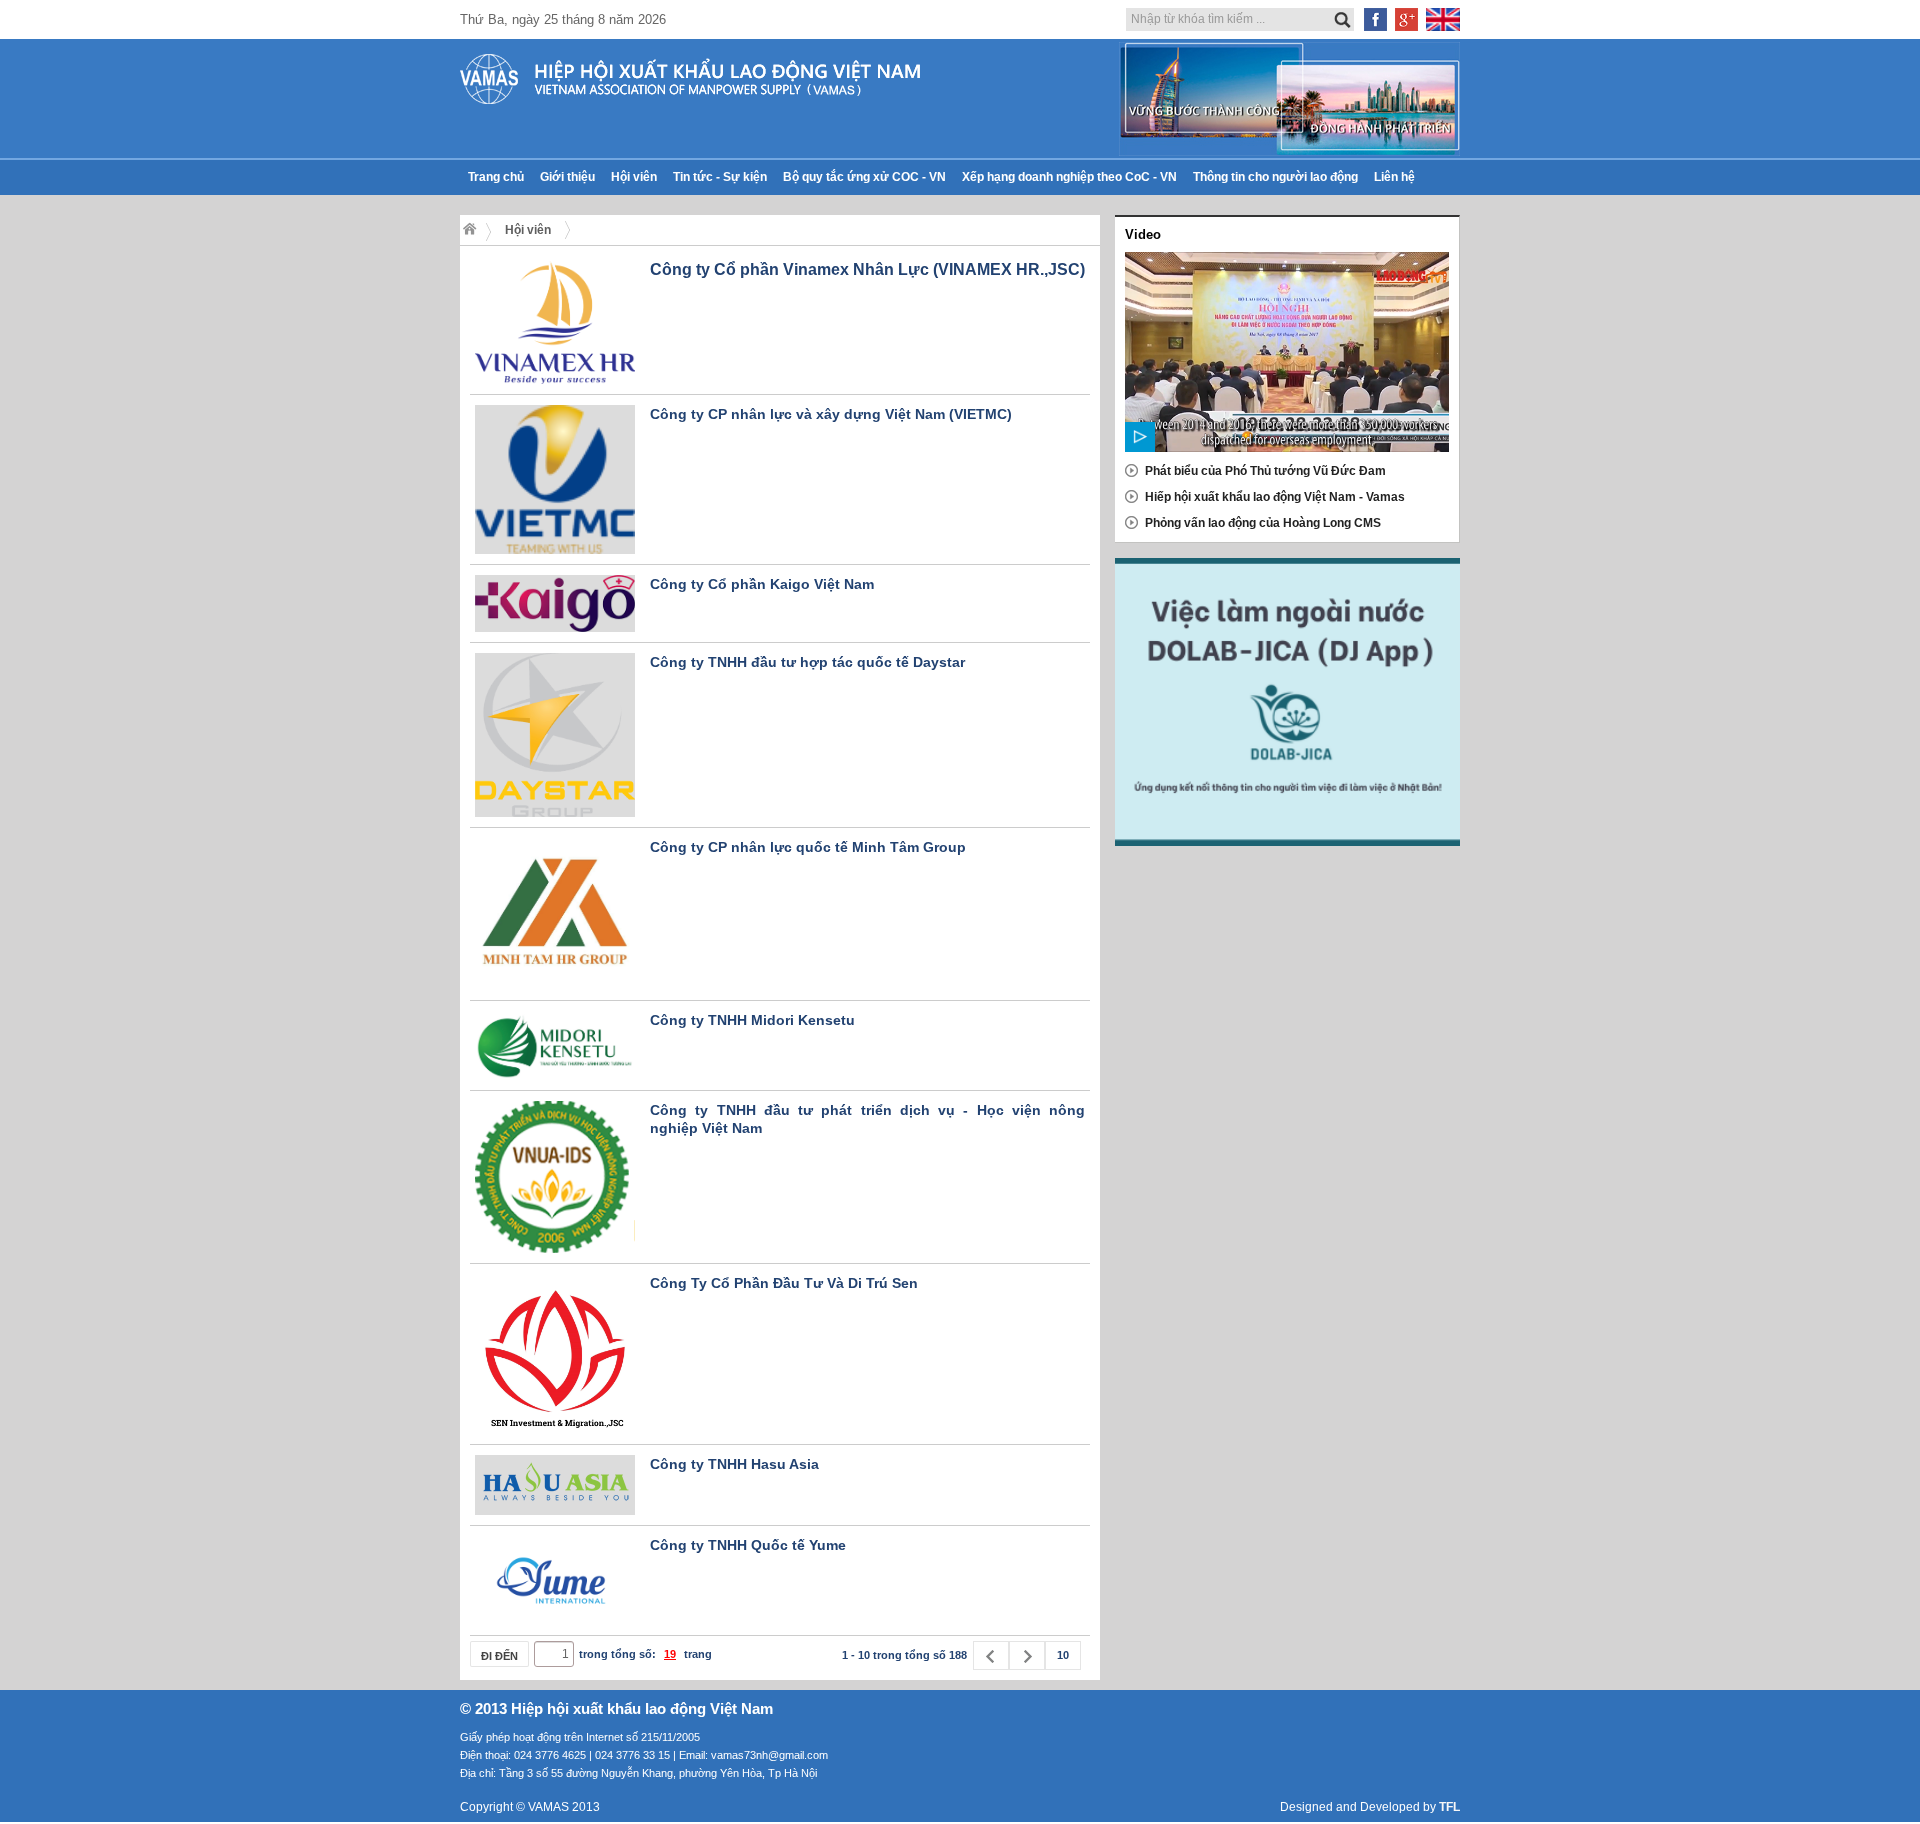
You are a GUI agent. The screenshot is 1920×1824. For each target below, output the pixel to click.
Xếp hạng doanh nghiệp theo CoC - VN (1069, 177)
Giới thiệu (567, 177)
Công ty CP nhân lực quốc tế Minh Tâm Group (808, 847)
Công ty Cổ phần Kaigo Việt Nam (762, 584)
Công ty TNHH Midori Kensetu (752, 1020)
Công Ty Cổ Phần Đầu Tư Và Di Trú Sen (784, 1283)
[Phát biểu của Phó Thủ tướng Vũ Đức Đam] (1287, 352)
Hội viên (634, 177)
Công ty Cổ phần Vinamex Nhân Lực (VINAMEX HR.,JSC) (867, 269)
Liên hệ (1394, 177)
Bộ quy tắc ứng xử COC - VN (864, 177)
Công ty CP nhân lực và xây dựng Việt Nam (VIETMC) (831, 414)
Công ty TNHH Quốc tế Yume (748, 1545)
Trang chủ (496, 177)
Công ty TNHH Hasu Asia (734, 1464)
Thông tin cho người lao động (1275, 177)
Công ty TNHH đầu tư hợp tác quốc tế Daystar (807, 662)
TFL (1449, 1807)
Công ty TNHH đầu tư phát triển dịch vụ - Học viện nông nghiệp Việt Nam (867, 1119)
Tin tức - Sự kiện (720, 177)
